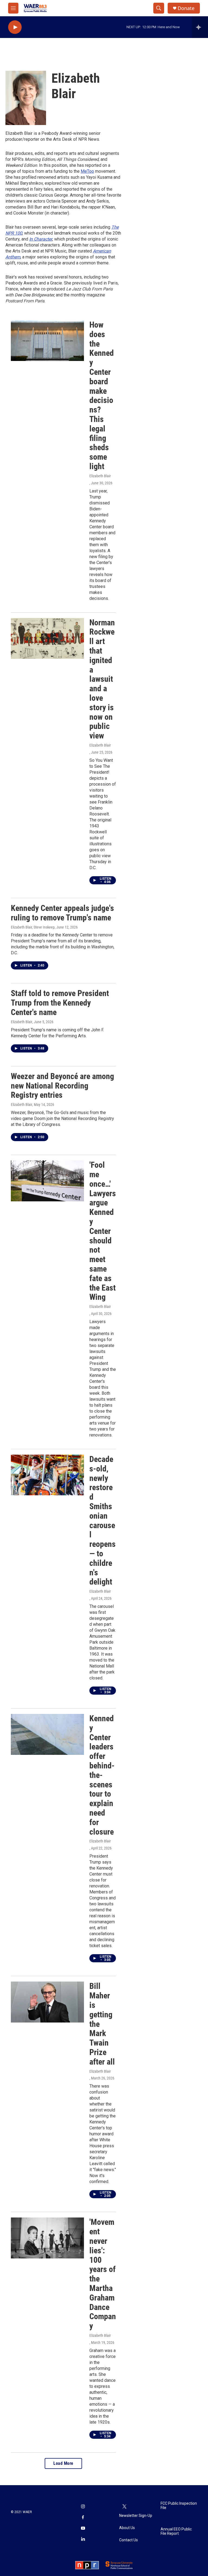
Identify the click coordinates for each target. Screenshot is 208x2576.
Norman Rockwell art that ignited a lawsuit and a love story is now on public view (102, 679)
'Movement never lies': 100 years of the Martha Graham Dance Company (103, 2274)
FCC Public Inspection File (179, 2506)
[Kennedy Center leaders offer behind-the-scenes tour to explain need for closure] (47, 1734)
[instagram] (83, 2507)
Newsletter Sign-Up (136, 2516)
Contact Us (129, 2540)
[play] (15, 27)
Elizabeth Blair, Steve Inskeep (33, 927)
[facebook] (83, 2518)
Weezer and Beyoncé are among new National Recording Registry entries (62, 1086)
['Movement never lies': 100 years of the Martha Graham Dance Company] (47, 2238)
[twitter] (125, 2507)
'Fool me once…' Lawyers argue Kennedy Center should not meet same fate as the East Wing (103, 1231)
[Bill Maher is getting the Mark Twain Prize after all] (47, 2002)
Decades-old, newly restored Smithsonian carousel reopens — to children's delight (103, 1520)
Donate (186, 8)
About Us (127, 2528)
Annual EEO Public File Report (176, 2531)
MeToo (87, 171)
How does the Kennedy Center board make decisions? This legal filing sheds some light (102, 396)
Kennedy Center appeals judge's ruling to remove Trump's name (62, 913)
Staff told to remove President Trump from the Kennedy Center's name (60, 1003)
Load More (63, 2463)
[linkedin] (83, 2539)
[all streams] (200, 27)
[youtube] (83, 2529)
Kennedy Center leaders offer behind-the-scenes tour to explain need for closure (102, 1775)
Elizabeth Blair (100, 476)
